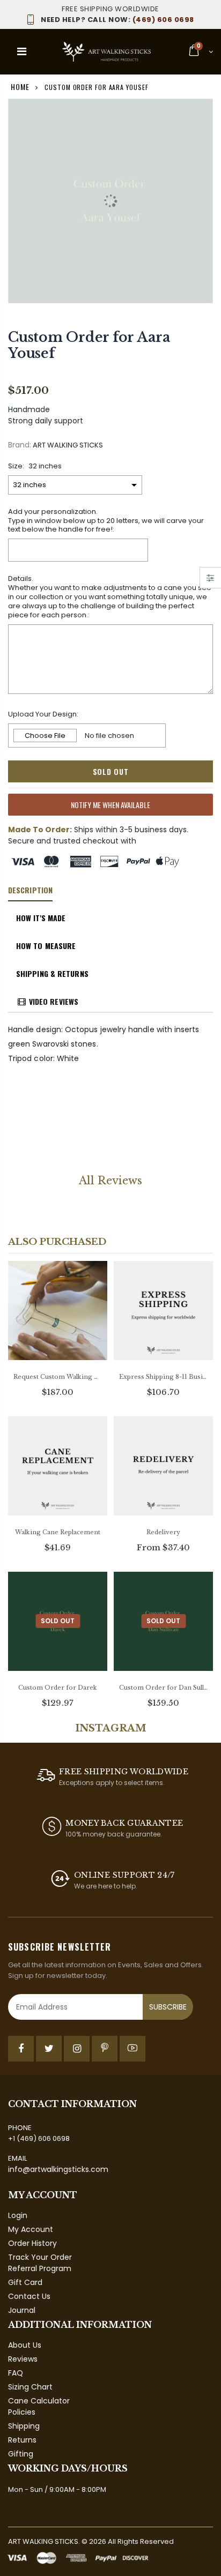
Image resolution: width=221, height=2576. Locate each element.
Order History (32, 2243)
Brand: (20, 445)
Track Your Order (40, 2257)
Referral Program (40, 2268)
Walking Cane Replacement (58, 1532)
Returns (22, 2440)
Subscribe (168, 2007)
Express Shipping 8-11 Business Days (163, 1377)
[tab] (30, 891)
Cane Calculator (39, 2401)
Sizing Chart (30, 2387)
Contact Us (29, 2296)
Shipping (24, 2426)
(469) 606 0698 (117, 20)
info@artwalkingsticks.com (58, 2169)
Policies (22, 2412)
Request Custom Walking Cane (58, 1377)
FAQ (16, 2373)
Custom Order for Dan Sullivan (163, 1688)
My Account (31, 2229)
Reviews (23, 2359)
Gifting (21, 2454)
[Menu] (22, 51)
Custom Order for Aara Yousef (89, 345)
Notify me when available (110, 805)
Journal (22, 2310)
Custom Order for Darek (58, 1688)
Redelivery (163, 1532)
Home (20, 87)
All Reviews (110, 1181)
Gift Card (25, 2282)
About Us (25, 2345)
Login (18, 2215)
